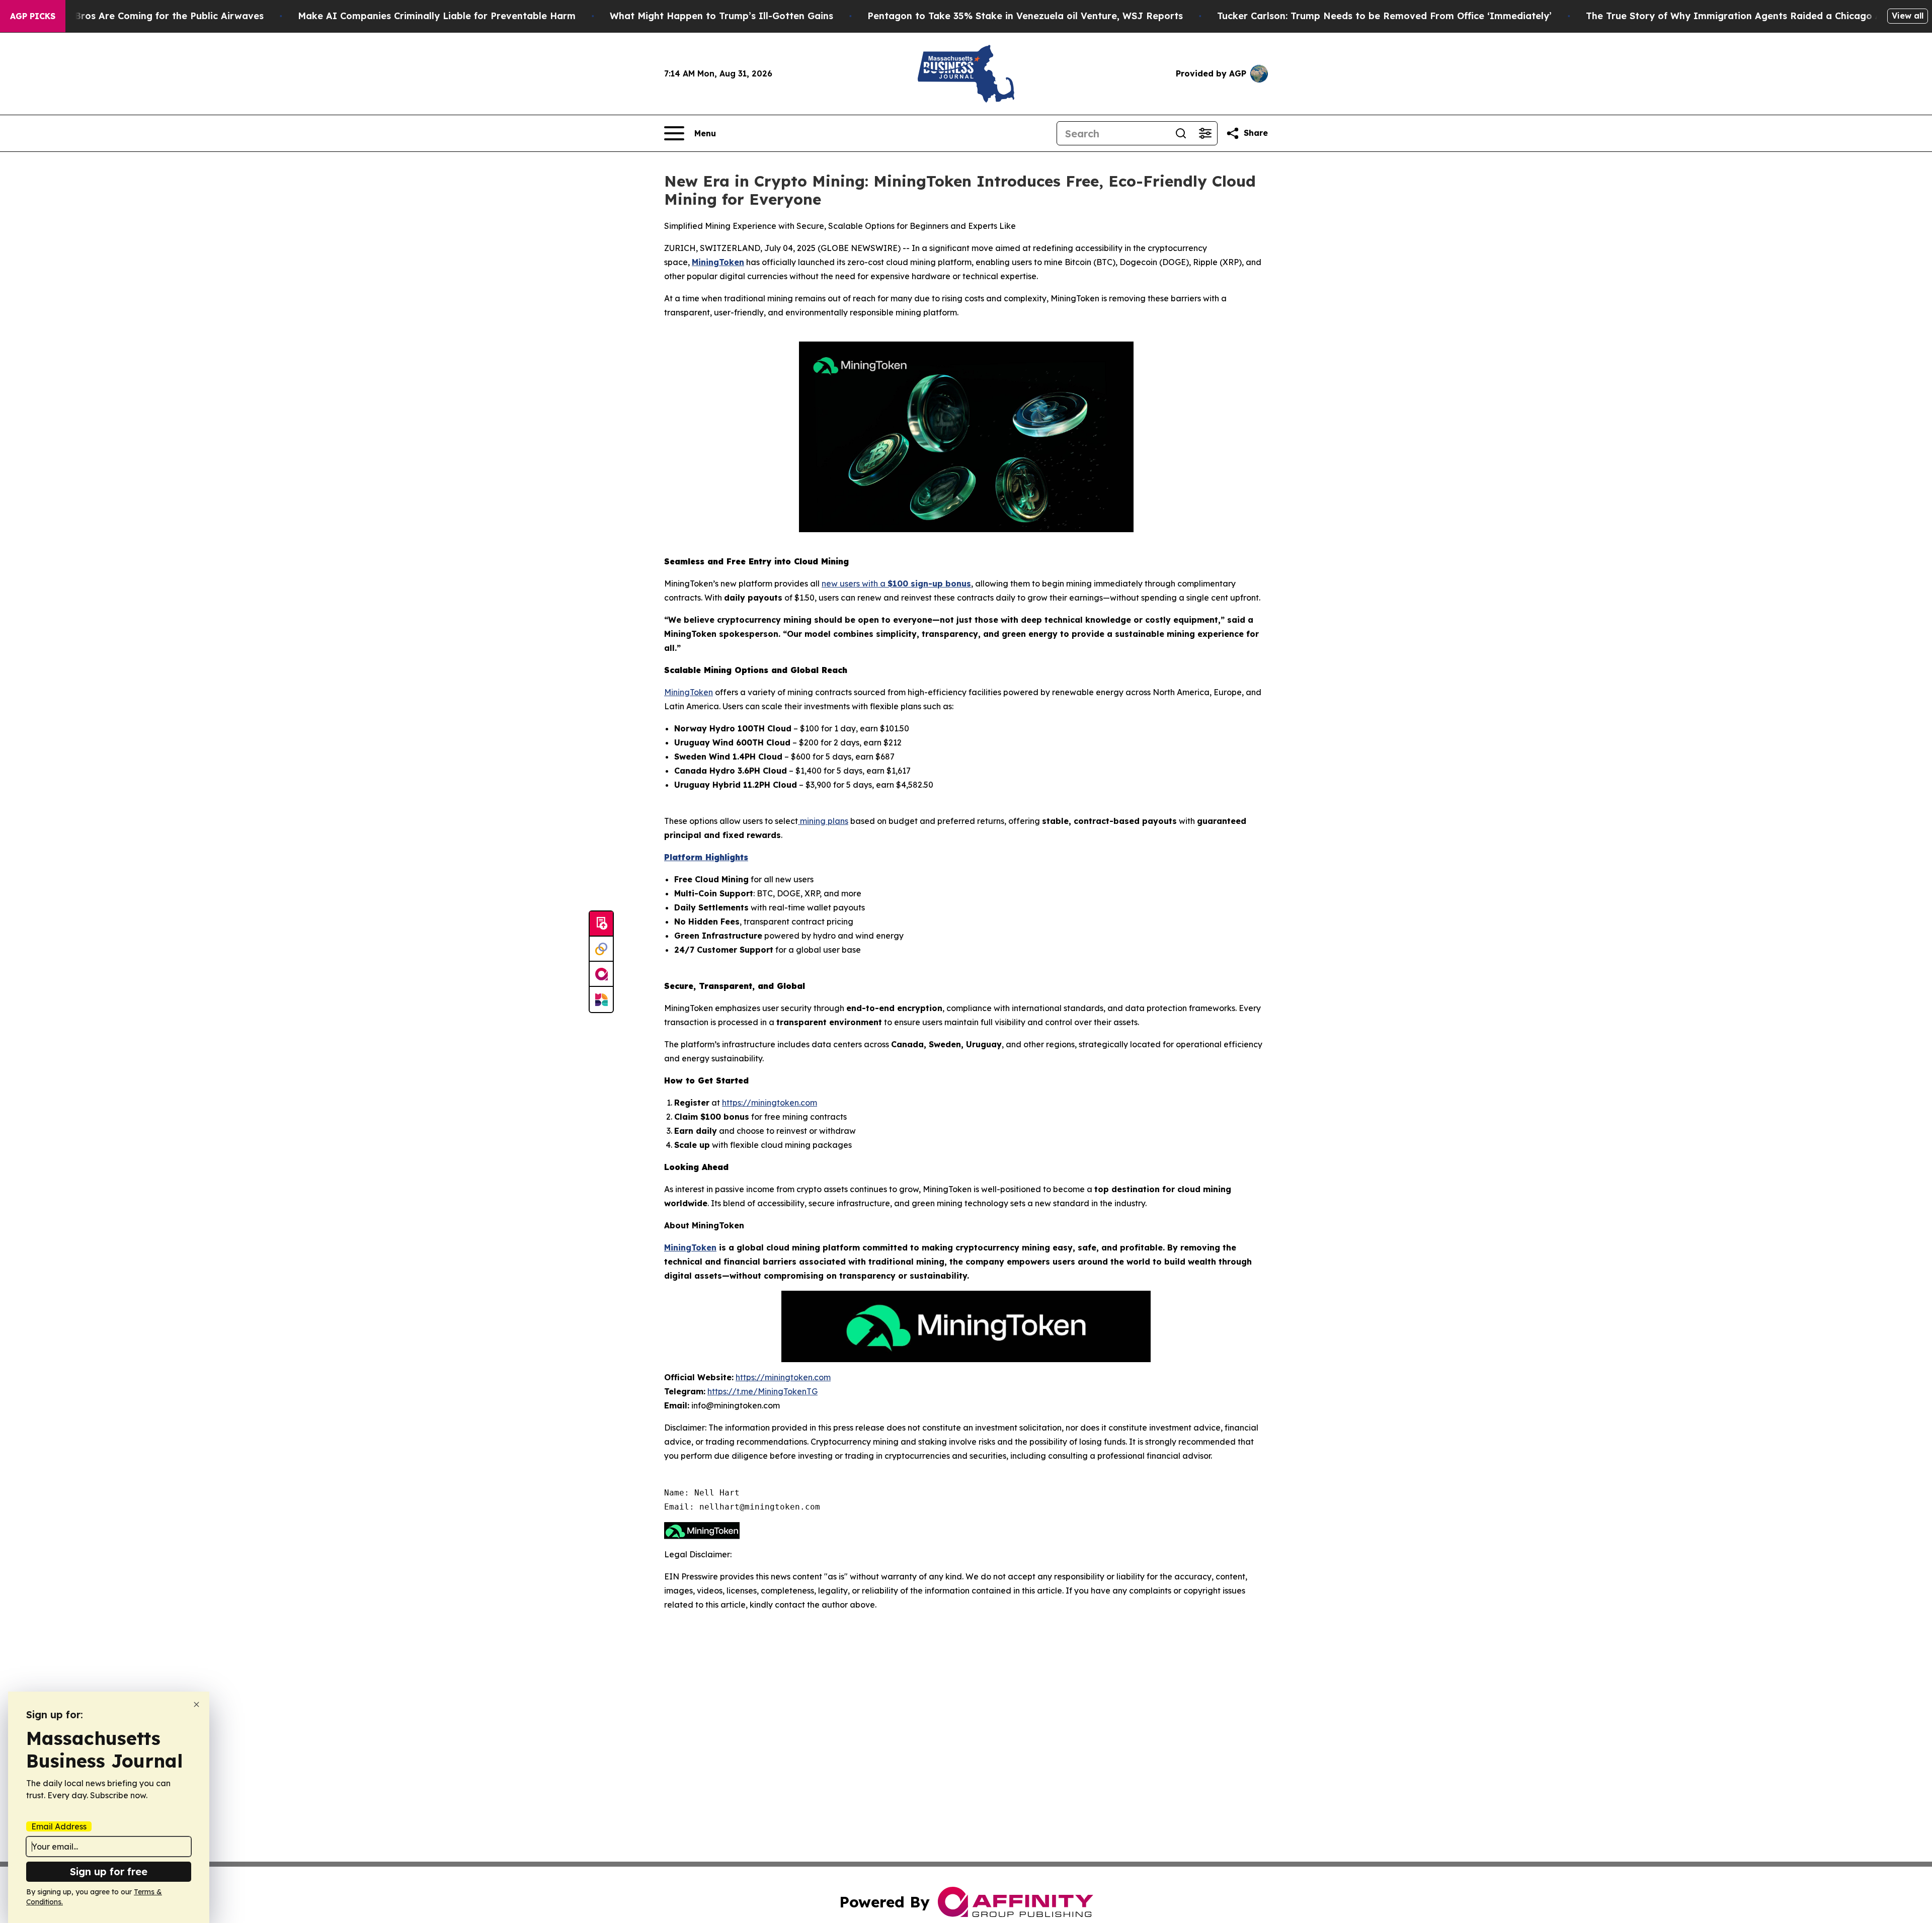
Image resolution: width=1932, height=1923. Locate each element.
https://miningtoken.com (770, 1103)
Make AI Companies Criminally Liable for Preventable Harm (437, 16)
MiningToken (689, 692)
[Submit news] (601, 924)
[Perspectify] (601, 949)
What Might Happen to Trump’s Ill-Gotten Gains (721, 16)
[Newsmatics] (601, 999)
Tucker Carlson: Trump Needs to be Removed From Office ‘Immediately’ (1384, 16)
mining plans (823, 821)
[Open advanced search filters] (1205, 133)
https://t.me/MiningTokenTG (762, 1391)
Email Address (59, 1826)
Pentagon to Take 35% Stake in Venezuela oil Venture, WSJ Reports (1025, 16)
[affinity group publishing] (601, 974)
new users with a (855, 583)
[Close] (196, 1704)
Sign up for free (109, 1871)
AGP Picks (33, 16)
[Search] (1181, 133)
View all (1908, 16)
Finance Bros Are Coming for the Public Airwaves (150, 16)
